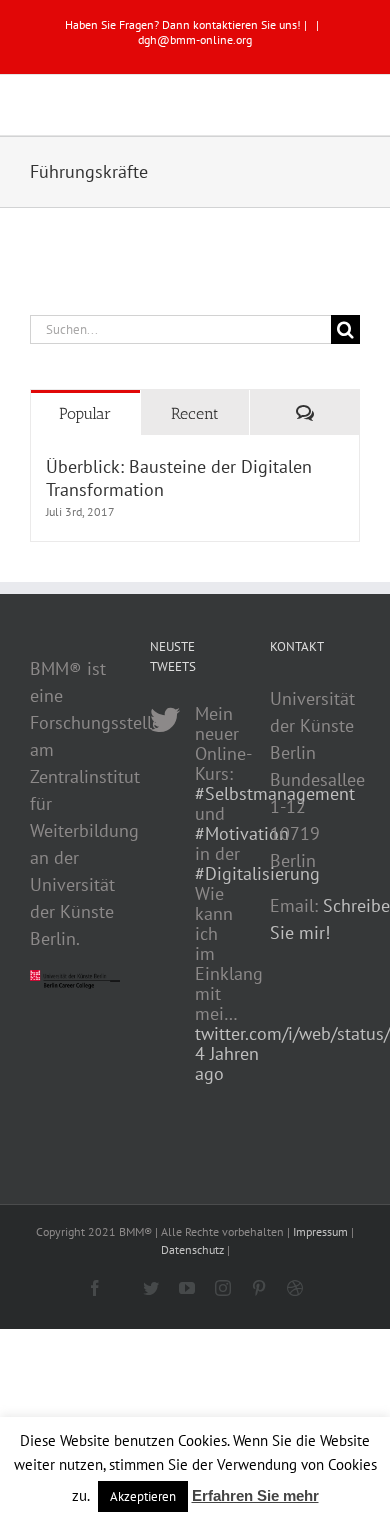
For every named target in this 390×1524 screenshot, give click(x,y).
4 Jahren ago (227, 1063)
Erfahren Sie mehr (255, 1495)
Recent (195, 413)
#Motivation (242, 833)
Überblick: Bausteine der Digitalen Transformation (179, 478)
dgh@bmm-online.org (195, 39)
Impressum (320, 1231)
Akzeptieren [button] (143, 1496)
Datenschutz (192, 1249)
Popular (85, 413)
